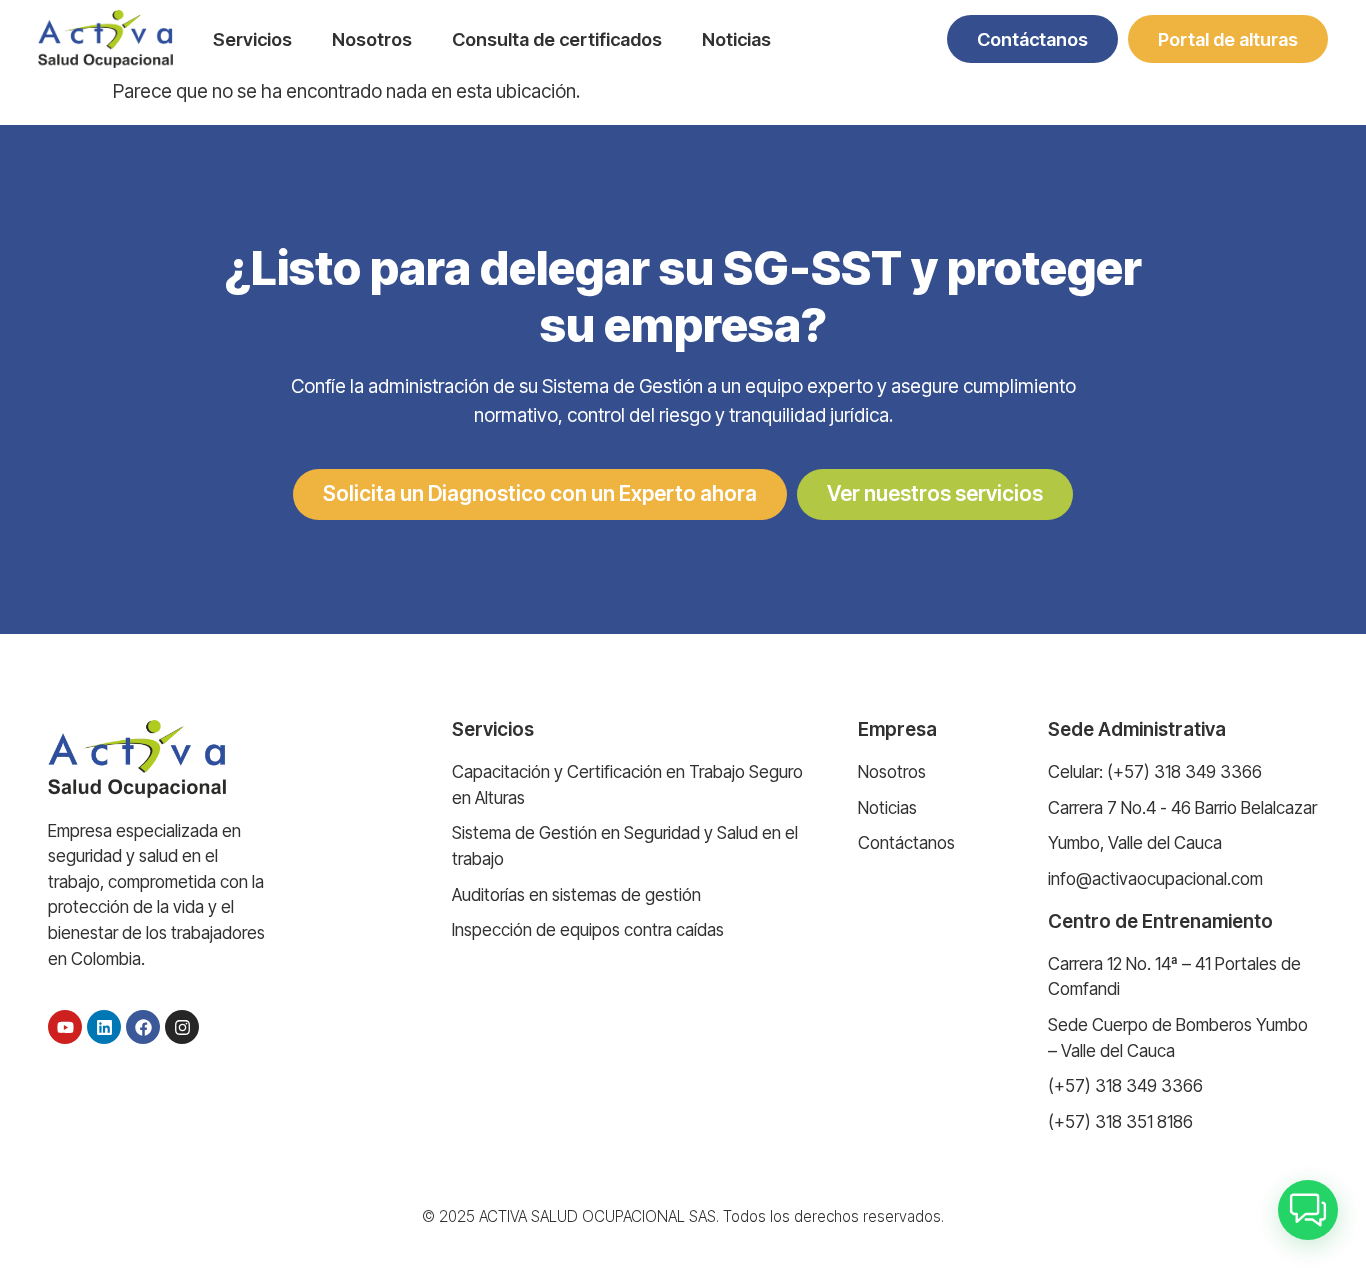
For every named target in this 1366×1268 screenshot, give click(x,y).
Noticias (736, 39)
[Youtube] (65, 1027)
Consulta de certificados (557, 39)
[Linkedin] (104, 1027)
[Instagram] (182, 1027)
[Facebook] (143, 1027)
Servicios (252, 39)
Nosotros (372, 39)
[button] (1308, 1210)
